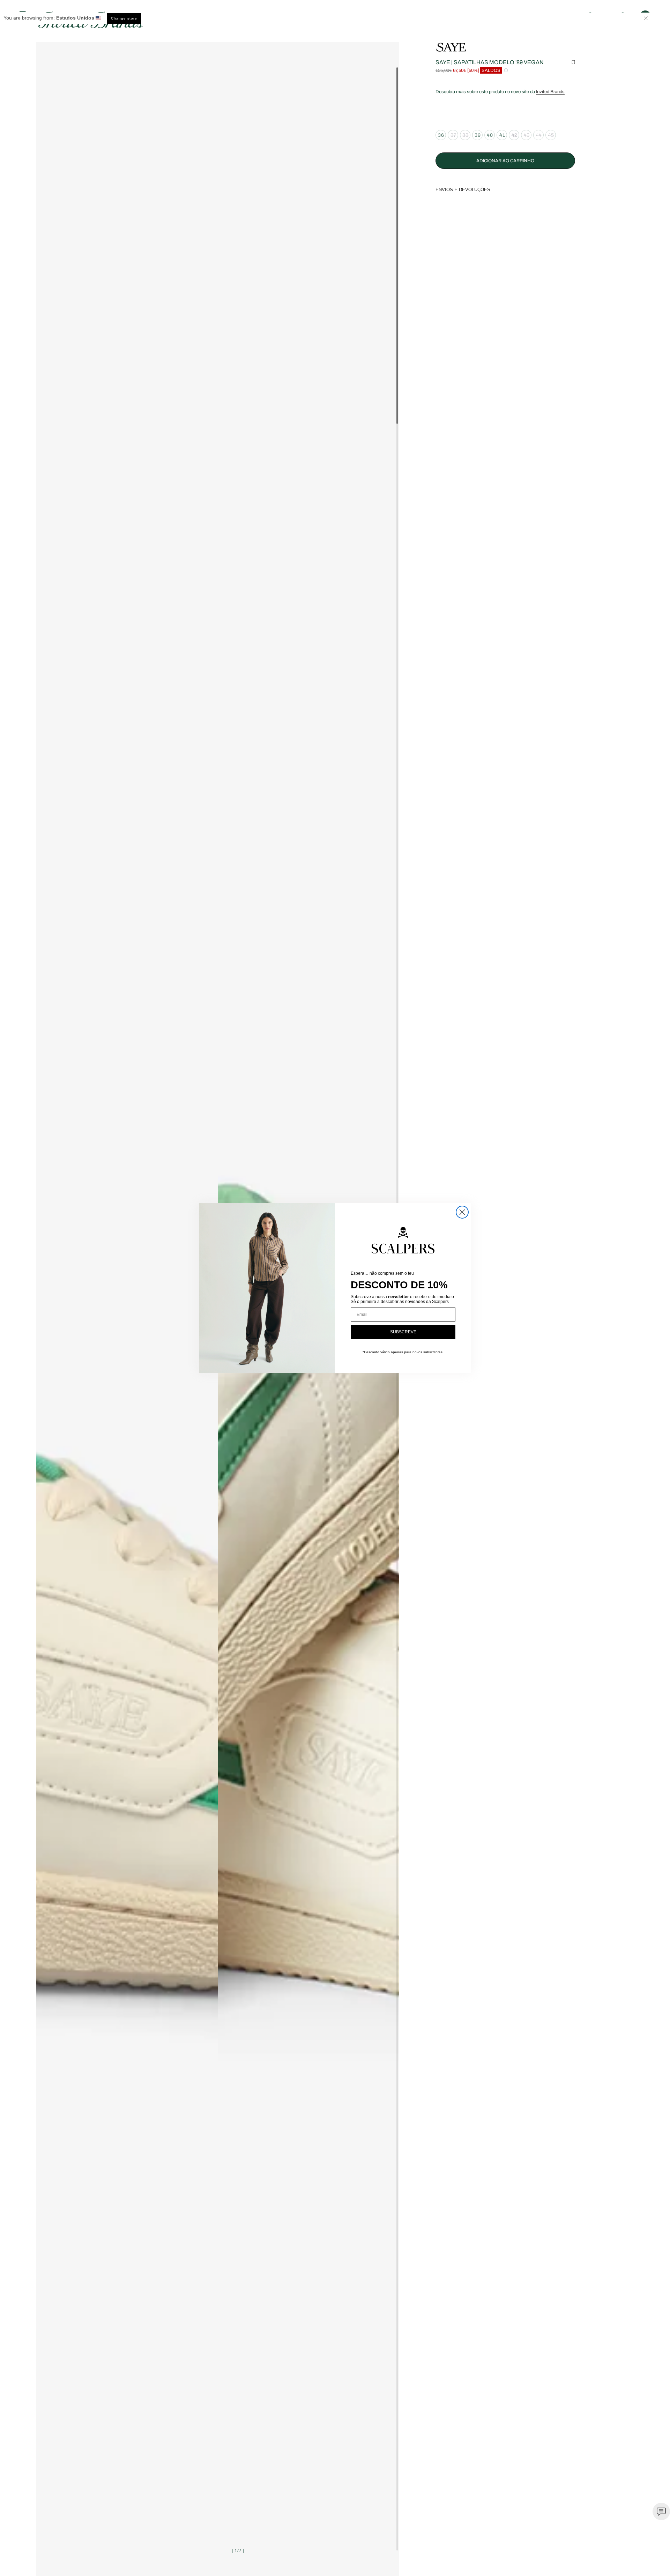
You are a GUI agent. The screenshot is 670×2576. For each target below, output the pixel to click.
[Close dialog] (462, 1212)
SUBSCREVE (403, 1332)
